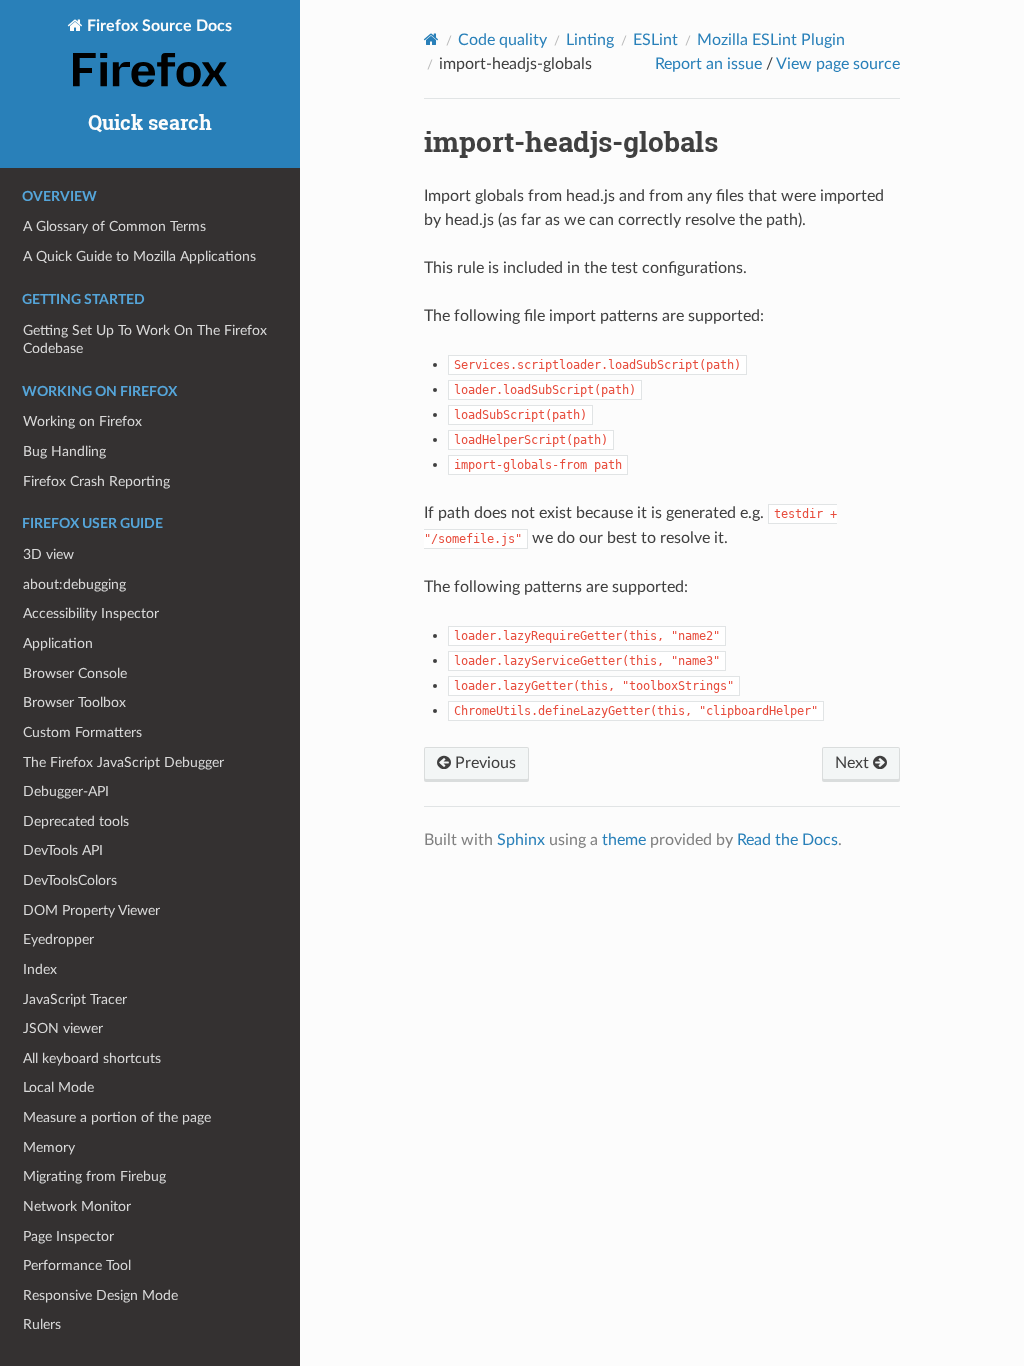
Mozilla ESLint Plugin (771, 40)
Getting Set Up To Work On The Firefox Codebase (145, 339)
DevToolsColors (70, 880)
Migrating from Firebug (94, 1176)
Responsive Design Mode (100, 1295)
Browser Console (75, 673)
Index (40, 969)
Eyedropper (58, 939)
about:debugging (74, 584)
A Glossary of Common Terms (114, 226)
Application (58, 643)
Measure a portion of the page (117, 1117)
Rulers (42, 1324)
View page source (838, 64)
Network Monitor (77, 1206)
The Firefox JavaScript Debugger (123, 762)
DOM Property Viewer (91, 910)
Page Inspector (68, 1236)
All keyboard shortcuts (92, 1058)
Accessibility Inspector (91, 613)
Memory (49, 1147)
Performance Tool (77, 1265)
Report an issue (708, 64)
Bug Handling (64, 451)
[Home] (431, 39)
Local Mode (58, 1087)
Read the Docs (787, 840)
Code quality (502, 40)
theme (624, 840)
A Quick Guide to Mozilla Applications (139, 256)
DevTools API (63, 850)
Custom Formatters (82, 732)
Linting (590, 40)
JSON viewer (63, 1028)
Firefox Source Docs (157, 26)
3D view (48, 554)
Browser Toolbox (74, 702)
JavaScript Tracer (75, 999)
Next (854, 763)
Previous (483, 763)
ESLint (655, 40)
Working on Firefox (82, 421)
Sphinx (521, 840)
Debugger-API (66, 791)
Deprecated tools (76, 821)
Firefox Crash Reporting (96, 481)
